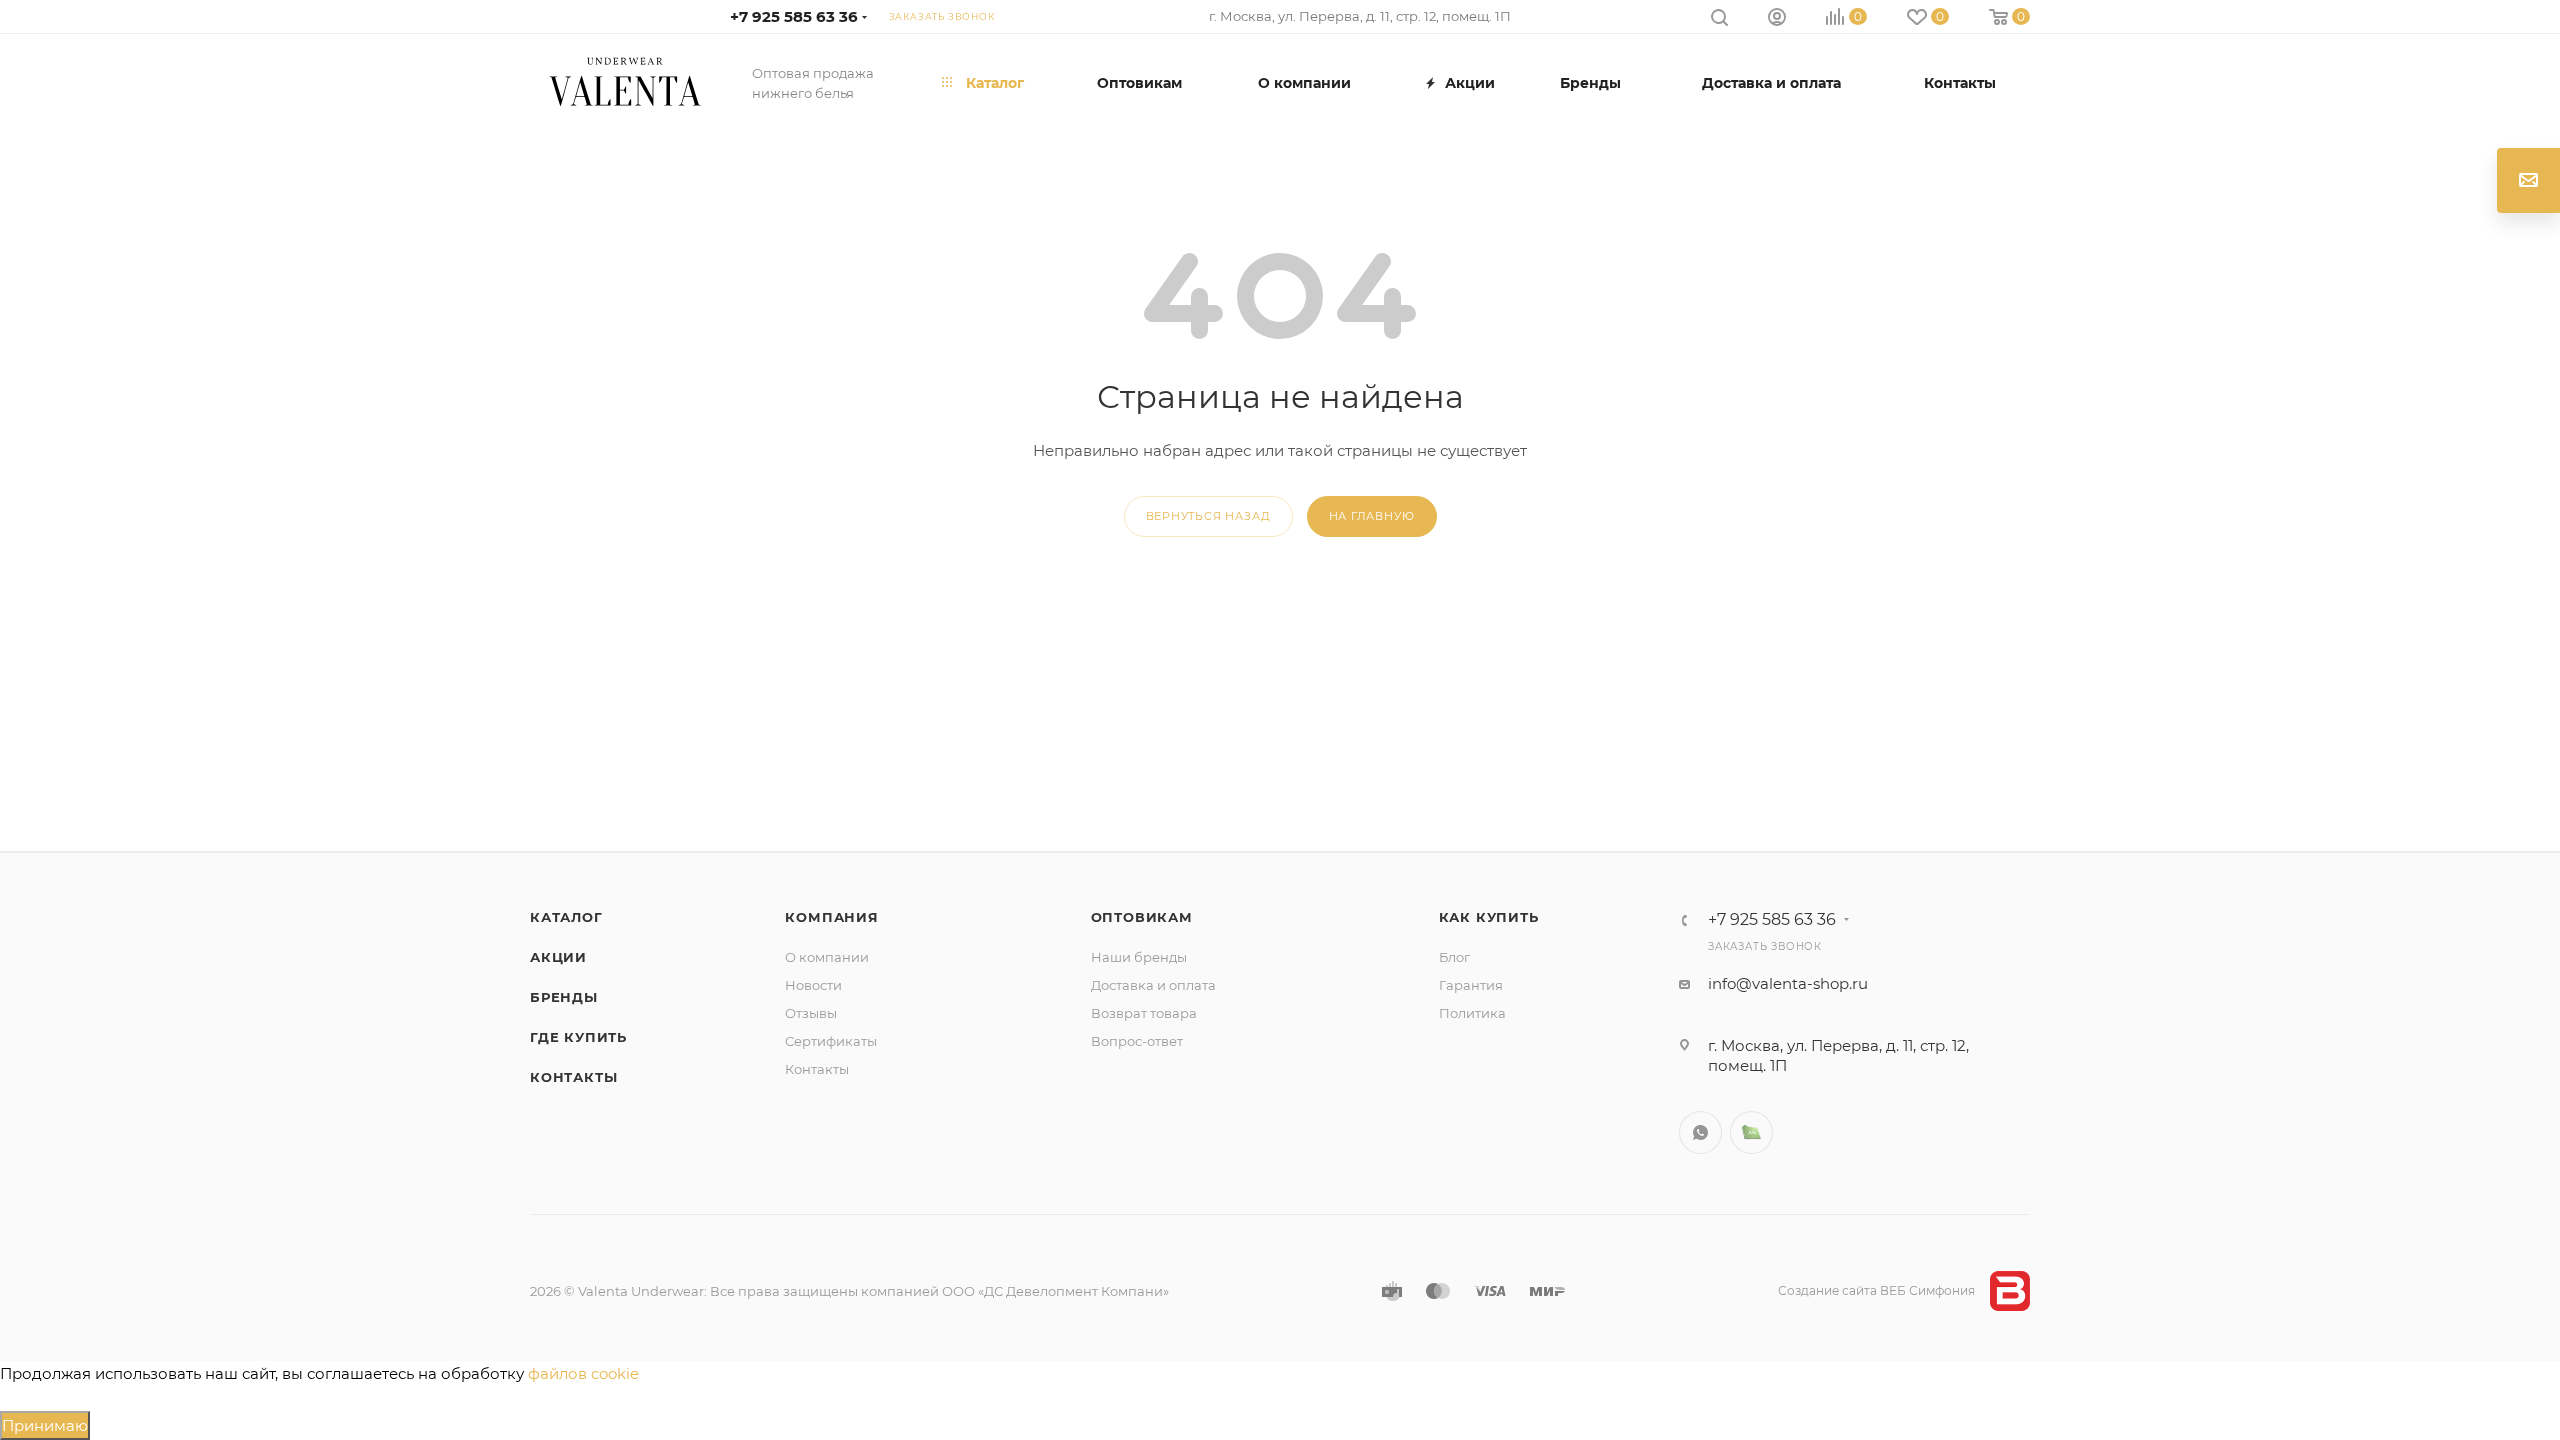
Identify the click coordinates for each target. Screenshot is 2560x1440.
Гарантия (1471, 985)
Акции (558, 957)
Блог (1454, 957)
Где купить (578, 1037)
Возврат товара (1144, 1013)
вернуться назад (1208, 516)
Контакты (573, 1077)
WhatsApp (1700, 1132)
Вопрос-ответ (1137, 1041)
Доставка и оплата (1153, 985)
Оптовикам (1142, 917)
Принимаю (45, 1425)
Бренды (564, 997)
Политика (1472, 1013)
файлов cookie (583, 1373)
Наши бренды (1139, 957)
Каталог (566, 917)
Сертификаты (831, 1041)
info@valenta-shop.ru (1788, 983)
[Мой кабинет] (1777, 19)
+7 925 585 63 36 (794, 16)
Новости (813, 985)
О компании (827, 957)
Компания (831, 917)
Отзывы (811, 1013)
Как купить (1489, 917)
